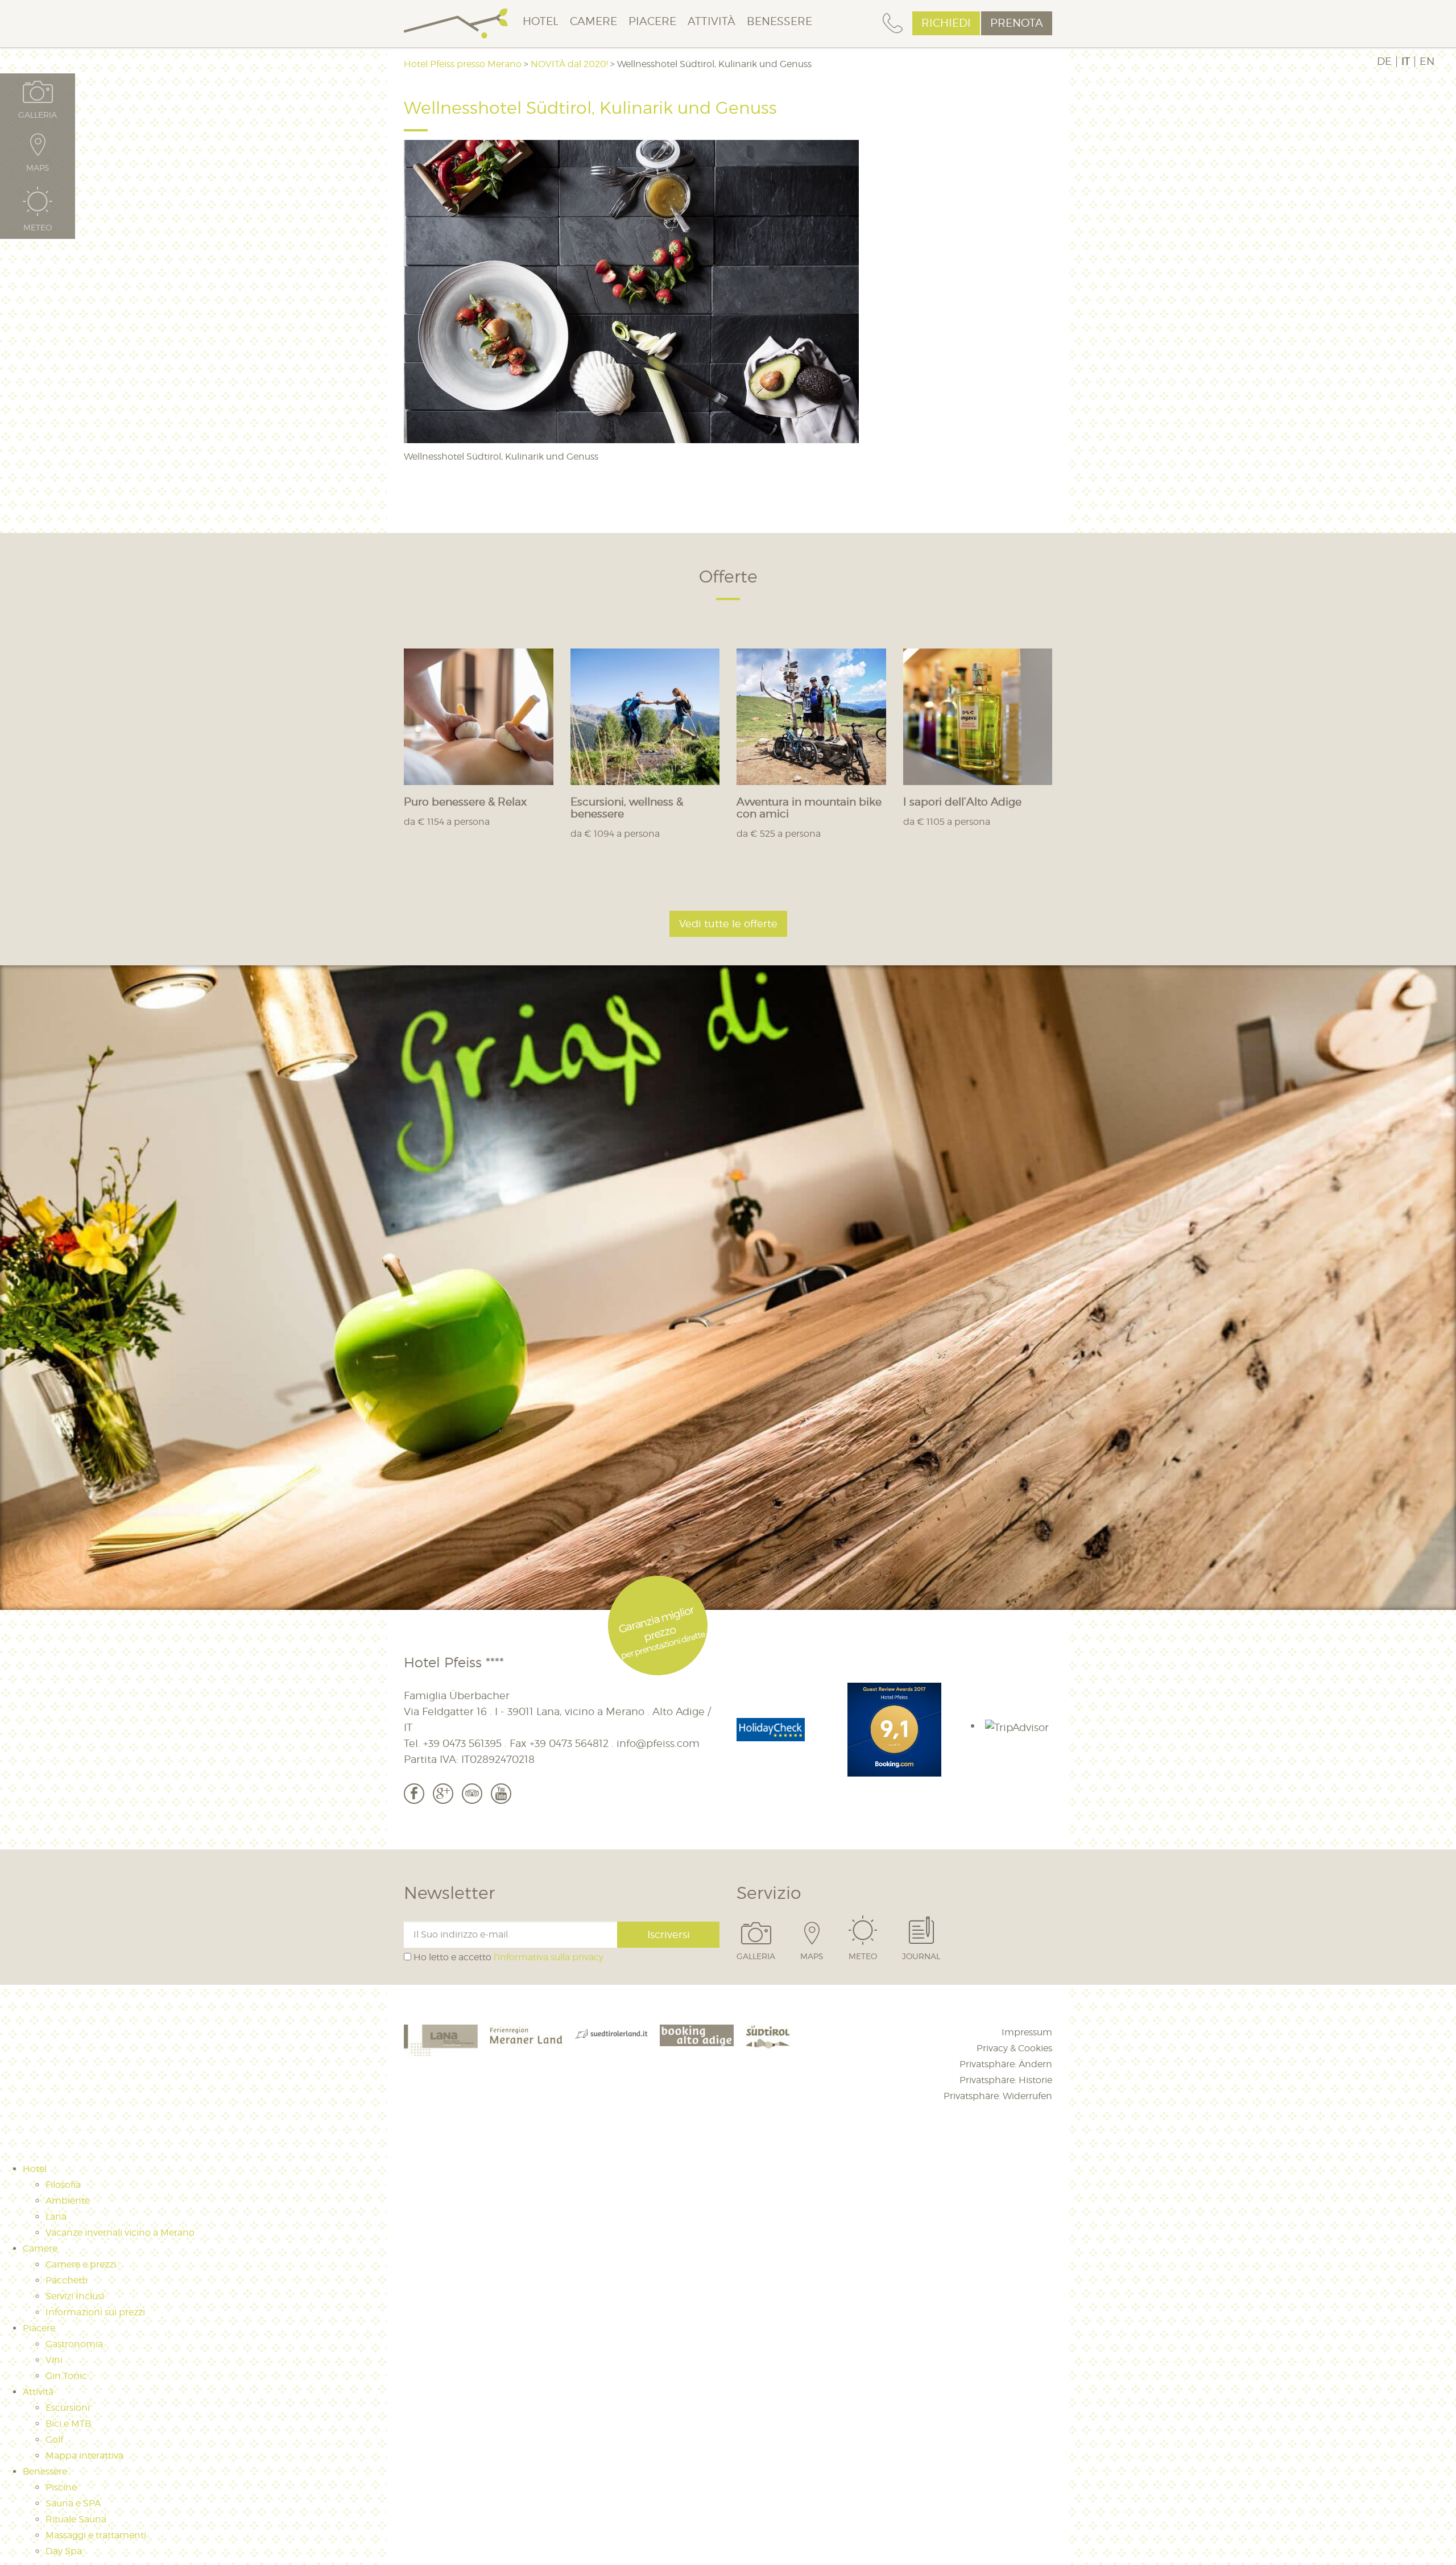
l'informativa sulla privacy (549, 1957)
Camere (593, 21)
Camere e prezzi (81, 2264)
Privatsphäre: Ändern (1006, 2064)
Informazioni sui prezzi (95, 2312)
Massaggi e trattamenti (96, 2535)
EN (1427, 61)
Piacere (652, 21)
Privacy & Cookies (1014, 2048)
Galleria (756, 1956)
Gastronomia (74, 2344)
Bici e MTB (68, 2424)
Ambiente (68, 2201)
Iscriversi (669, 1934)
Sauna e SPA (73, 2503)
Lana (56, 2217)
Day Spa (64, 2551)
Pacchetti (67, 2280)
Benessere (779, 21)
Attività (712, 21)
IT (1406, 61)
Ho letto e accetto (507, 1957)
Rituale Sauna (76, 2519)
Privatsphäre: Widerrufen (998, 2096)
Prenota (1017, 23)
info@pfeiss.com (658, 1743)
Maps (812, 1956)
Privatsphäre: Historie (1006, 2080)
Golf (54, 2440)
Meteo (863, 1956)
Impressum (1027, 2032)
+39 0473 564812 (569, 1743)
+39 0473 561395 (462, 1743)
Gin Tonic (66, 2376)
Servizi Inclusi (75, 2296)
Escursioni (68, 2408)
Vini (54, 2360)
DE (1384, 61)
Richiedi (946, 23)
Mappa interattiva (84, 2455)
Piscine (61, 2487)
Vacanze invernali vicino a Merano (120, 2232)
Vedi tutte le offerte (728, 924)
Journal (921, 1956)
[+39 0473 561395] (893, 24)
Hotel (541, 21)
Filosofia (63, 2185)
